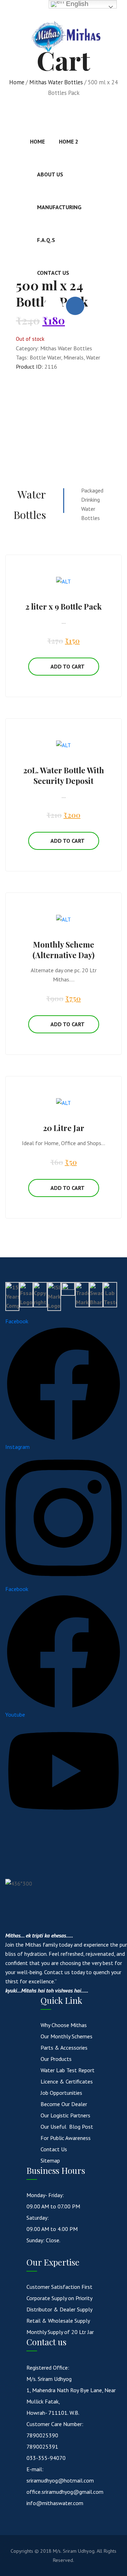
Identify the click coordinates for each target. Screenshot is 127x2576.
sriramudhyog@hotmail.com (60, 2480)
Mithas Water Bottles (66, 348)
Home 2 (69, 141)
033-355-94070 (46, 2458)
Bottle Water (45, 357)
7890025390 (42, 2435)
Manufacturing (59, 207)
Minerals (74, 357)
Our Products (56, 2059)
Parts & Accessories (64, 2048)
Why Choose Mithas (64, 2025)
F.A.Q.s (46, 240)
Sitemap (50, 2160)
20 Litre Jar (64, 1128)
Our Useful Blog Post (67, 2127)
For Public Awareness (66, 2138)
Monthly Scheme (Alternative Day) (64, 950)
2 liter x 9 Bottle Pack (64, 606)
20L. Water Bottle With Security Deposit (64, 775)
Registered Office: (48, 2368)
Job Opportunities (61, 2093)
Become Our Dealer (64, 2104)
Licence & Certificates (67, 2081)
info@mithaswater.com (55, 2503)
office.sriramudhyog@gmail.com (65, 2492)
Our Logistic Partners (65, 2115)
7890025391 (42, 2447)
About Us (50, 174)
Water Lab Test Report (68, 2070)
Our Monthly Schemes (66, 2036)
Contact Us (53, 273)
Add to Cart (68, 666)
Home (37, 141)
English (76, 4)
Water (93, 357)
